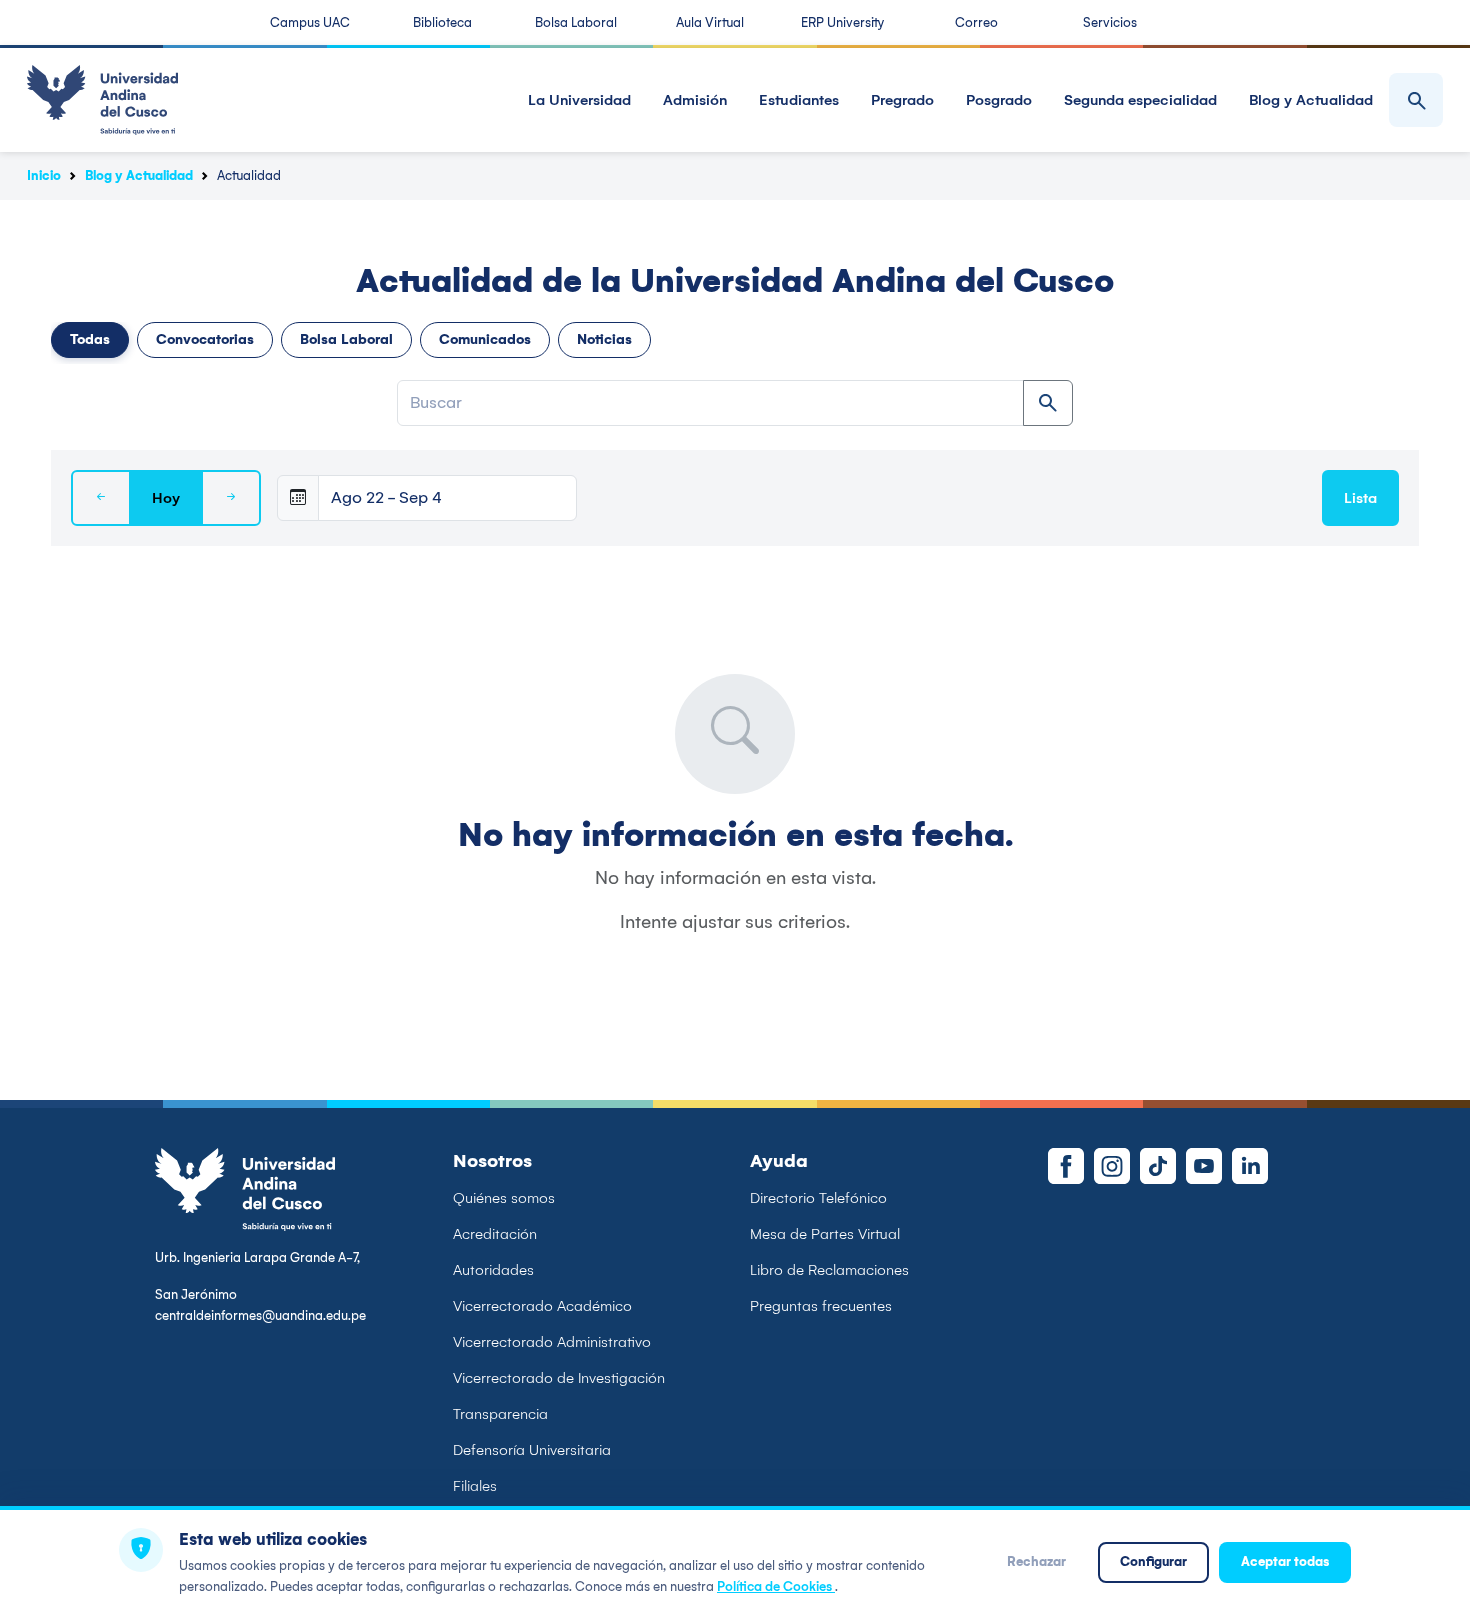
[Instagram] (1112, 1166)
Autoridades (493, 1270)
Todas (90, 339)
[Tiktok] (1158, 1166)
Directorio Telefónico (818, 1198)
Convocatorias (205, 339)
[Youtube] (1204, 1166)
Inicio (44, 175)
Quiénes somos (504, 1198)
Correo (976, 22)
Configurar (1153, 1561)
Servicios (1110, 22)
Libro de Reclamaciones (829, 1270)
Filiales (475, 1486)
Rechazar (1036, 1561)
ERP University (842, 22)
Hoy (166, 498)
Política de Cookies (776, 1586)
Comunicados (485, 339)
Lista (1360, 498)
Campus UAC (310, 22)
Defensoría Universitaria (532, 1450)
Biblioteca (442, 22)
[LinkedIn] (1250, 1166)
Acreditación (495, 1234)
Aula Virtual (710, 22)
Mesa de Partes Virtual (825, 1234)
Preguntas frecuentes (821, 1306)
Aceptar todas (1285, 1561)
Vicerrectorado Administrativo (552, 1342)
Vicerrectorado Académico (542, 1306)
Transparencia (500, 1414)
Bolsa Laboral (576, 22)
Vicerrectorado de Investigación (559, 1378)
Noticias (604, 339)
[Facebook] (1066, 1166)
